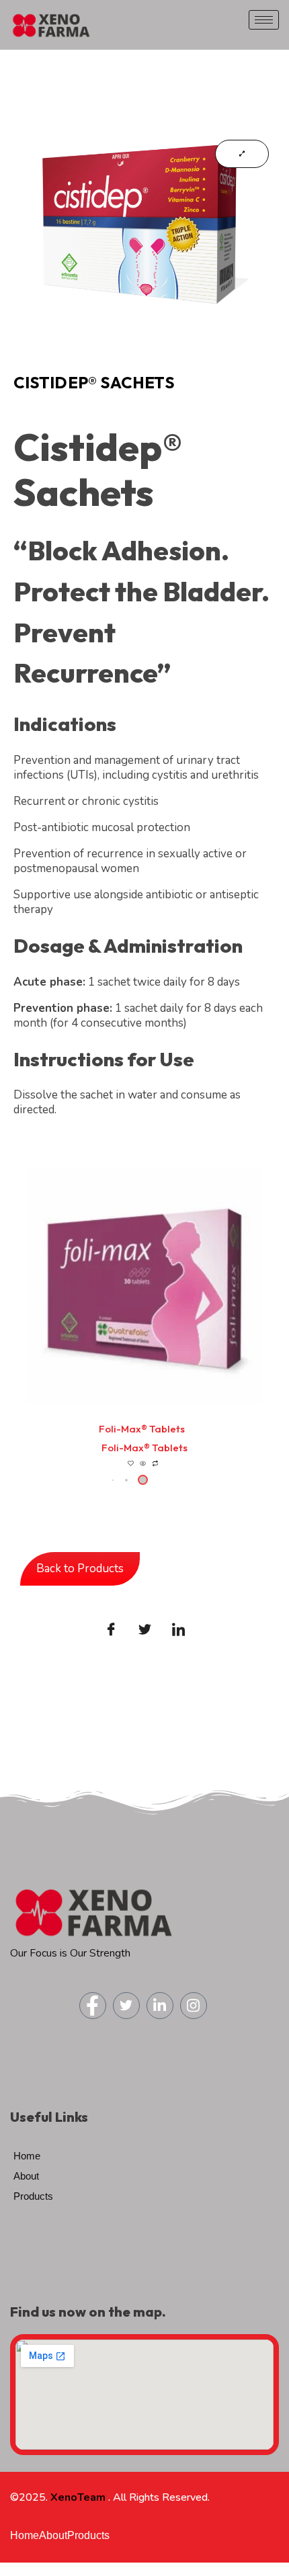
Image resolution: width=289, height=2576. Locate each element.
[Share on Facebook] (111, 1629)
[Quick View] (143, 1464)
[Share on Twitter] (144, 1629)
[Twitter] (126, 2006)
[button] (126, 1480)
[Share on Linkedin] (178, 1629)
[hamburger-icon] (264, 20)
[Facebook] (93, 2006)
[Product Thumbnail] (242, 154)
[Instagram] (194, 2006)
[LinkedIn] (160, 2006)
